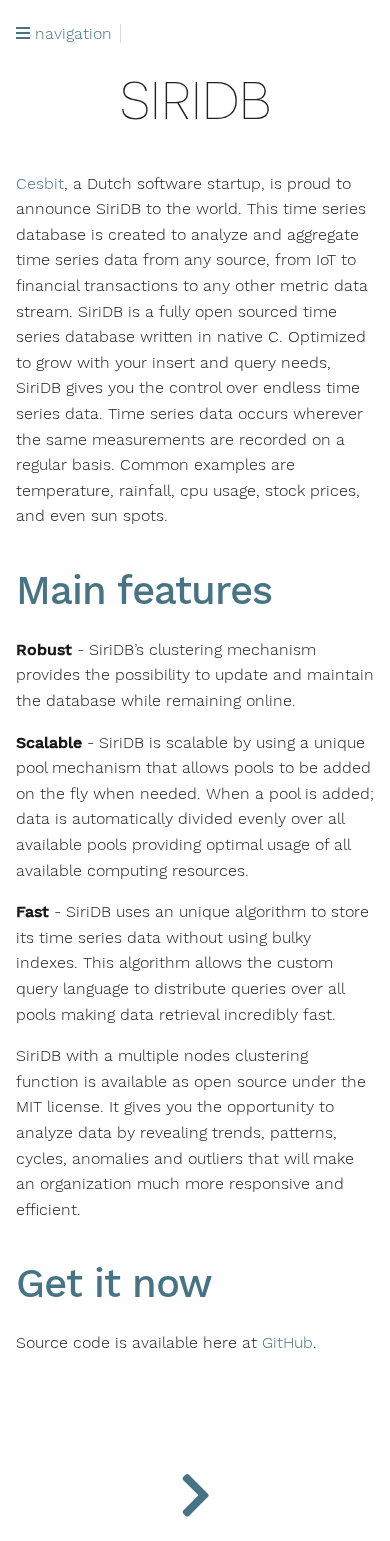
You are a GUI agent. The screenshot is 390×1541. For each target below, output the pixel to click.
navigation (71, 34)
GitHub (287, 1343)
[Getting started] (195, 1491)
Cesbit (40, 184)
